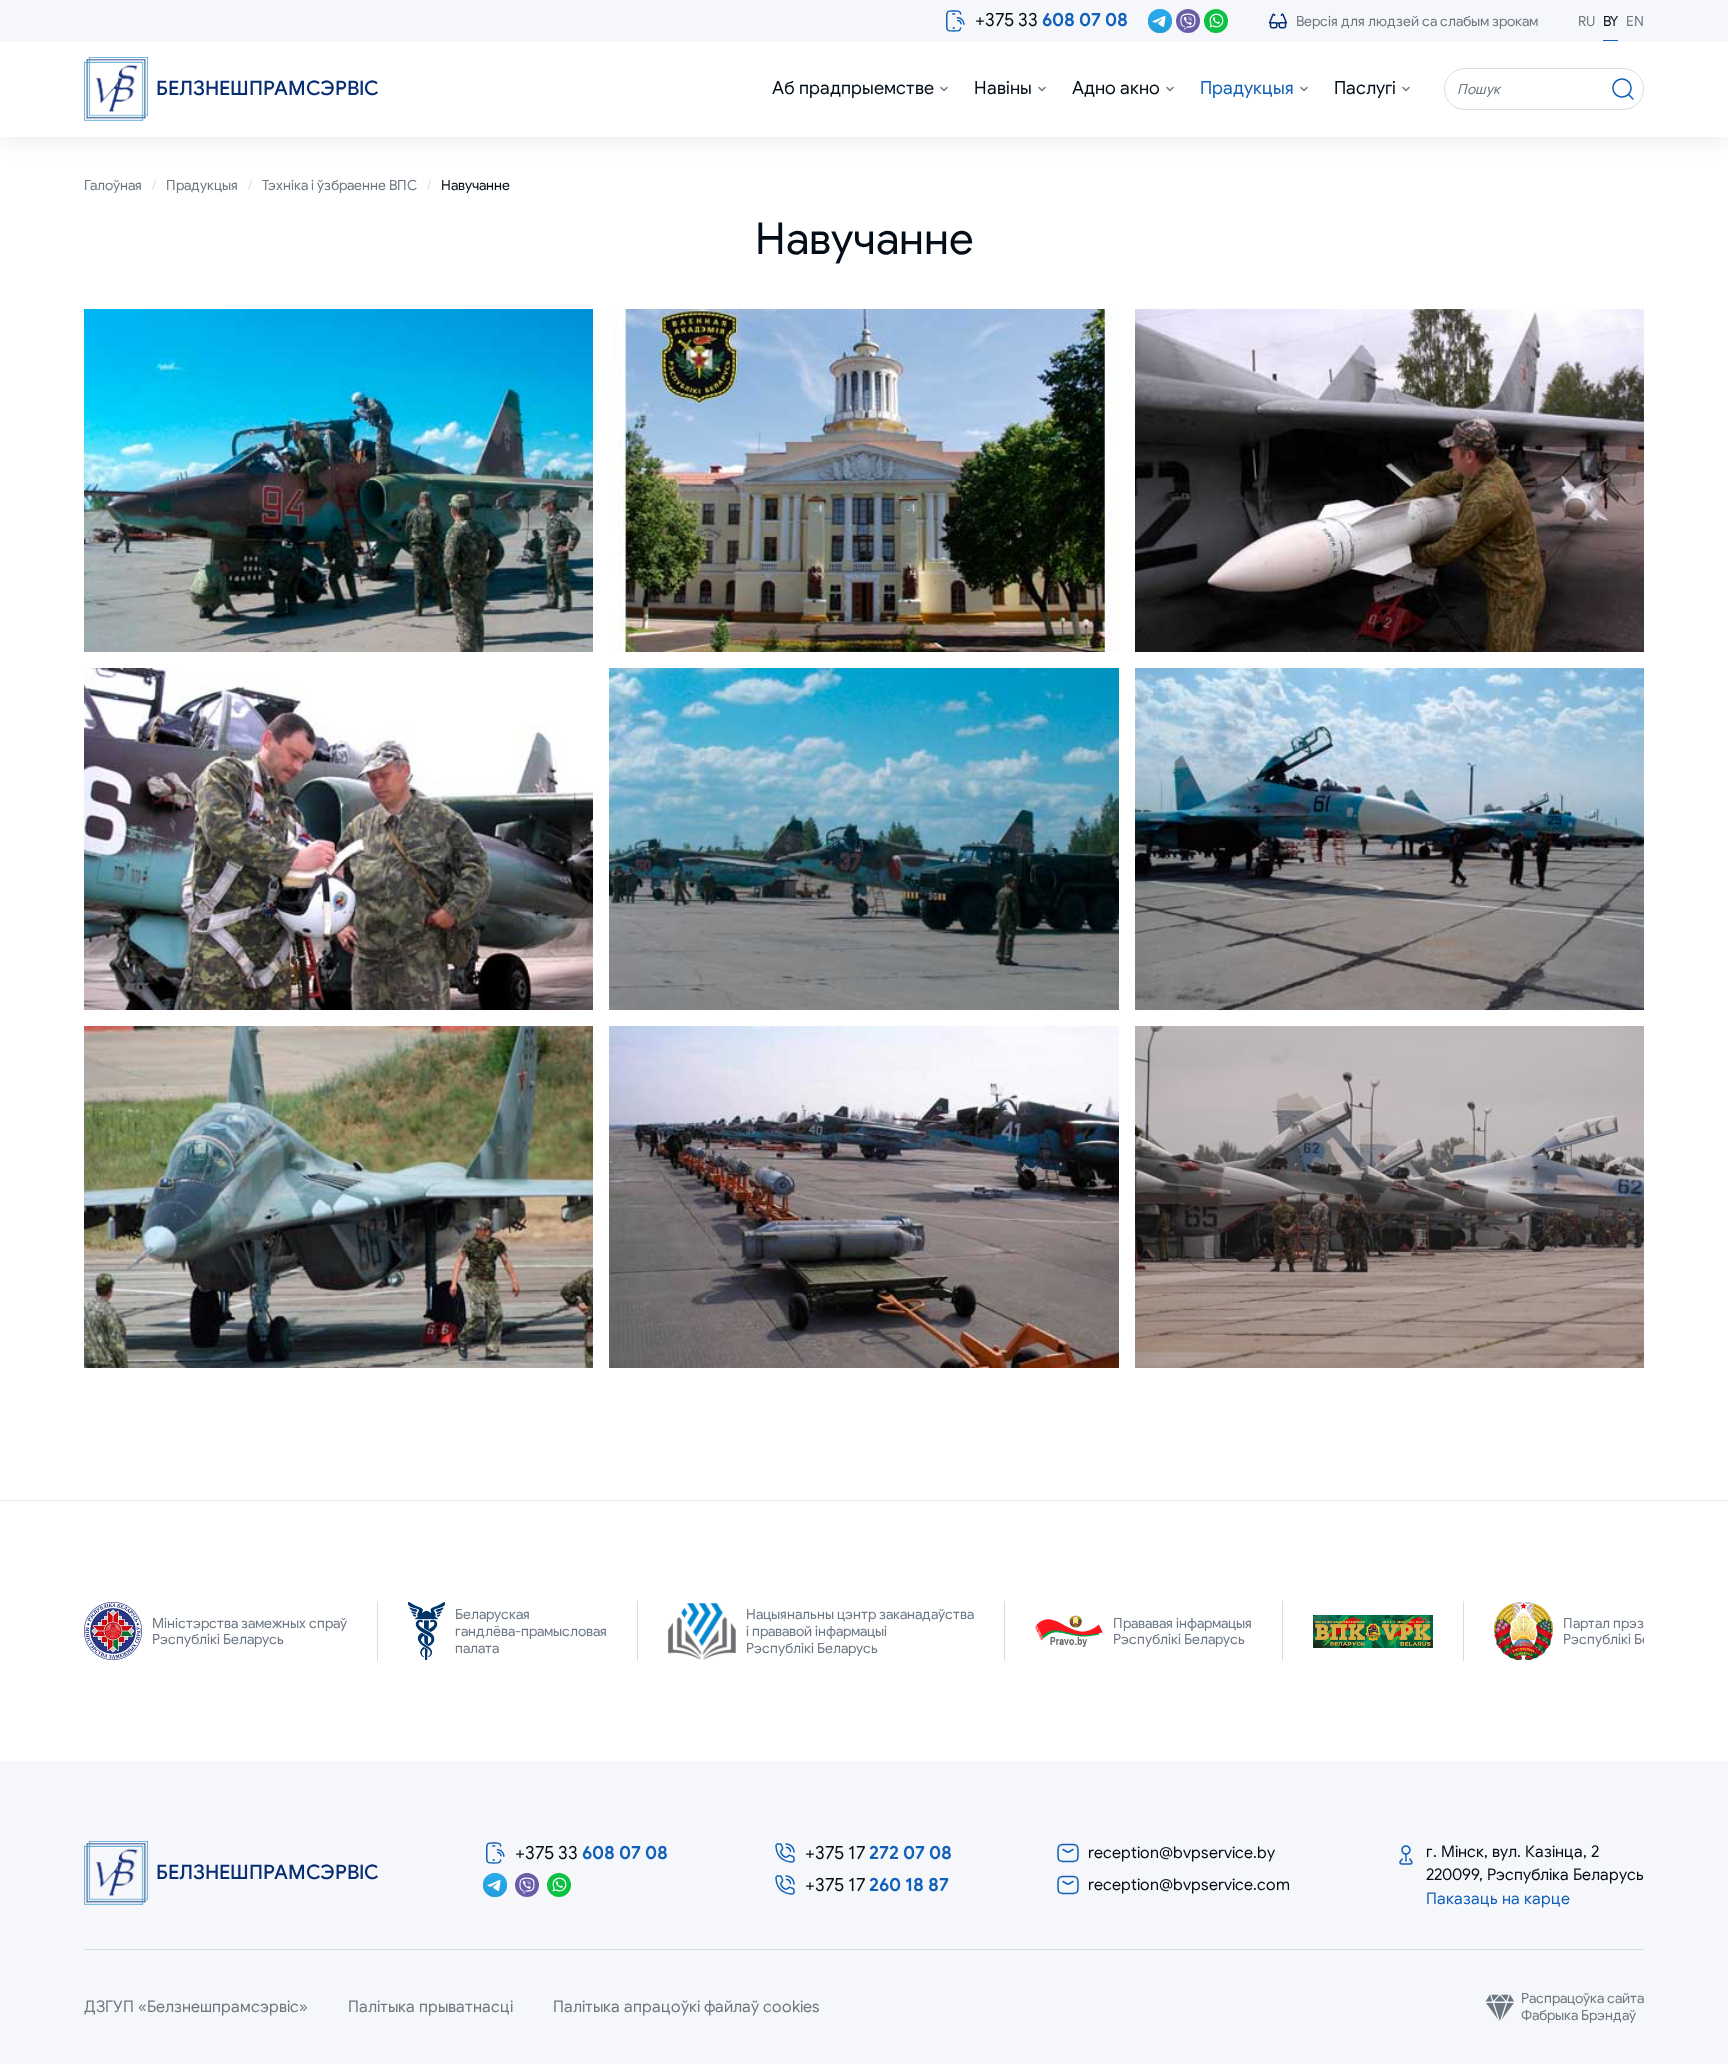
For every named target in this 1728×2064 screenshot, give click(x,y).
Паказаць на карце (1498, 1899)
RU (1586, 21)
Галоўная (113, 185)
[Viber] (1188, 21)
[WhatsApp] (1216, 21)
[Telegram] (1160, 21)
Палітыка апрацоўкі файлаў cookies (686, 2007)
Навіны (1003, 88)
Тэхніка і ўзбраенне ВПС (339, 185)
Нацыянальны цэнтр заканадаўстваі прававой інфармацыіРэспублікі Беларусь (860, 1631)
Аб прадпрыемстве (853, 88)
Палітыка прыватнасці (430, 2007)
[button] (1403, 21)
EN (1635, 21)
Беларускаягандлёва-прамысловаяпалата (531, 1631)
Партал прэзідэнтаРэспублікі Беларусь (1629, 1631)
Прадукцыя (1247, 88)
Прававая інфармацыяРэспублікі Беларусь (1182, 1631)
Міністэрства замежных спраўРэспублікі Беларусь (249, 1631)
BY (1610, 21)
